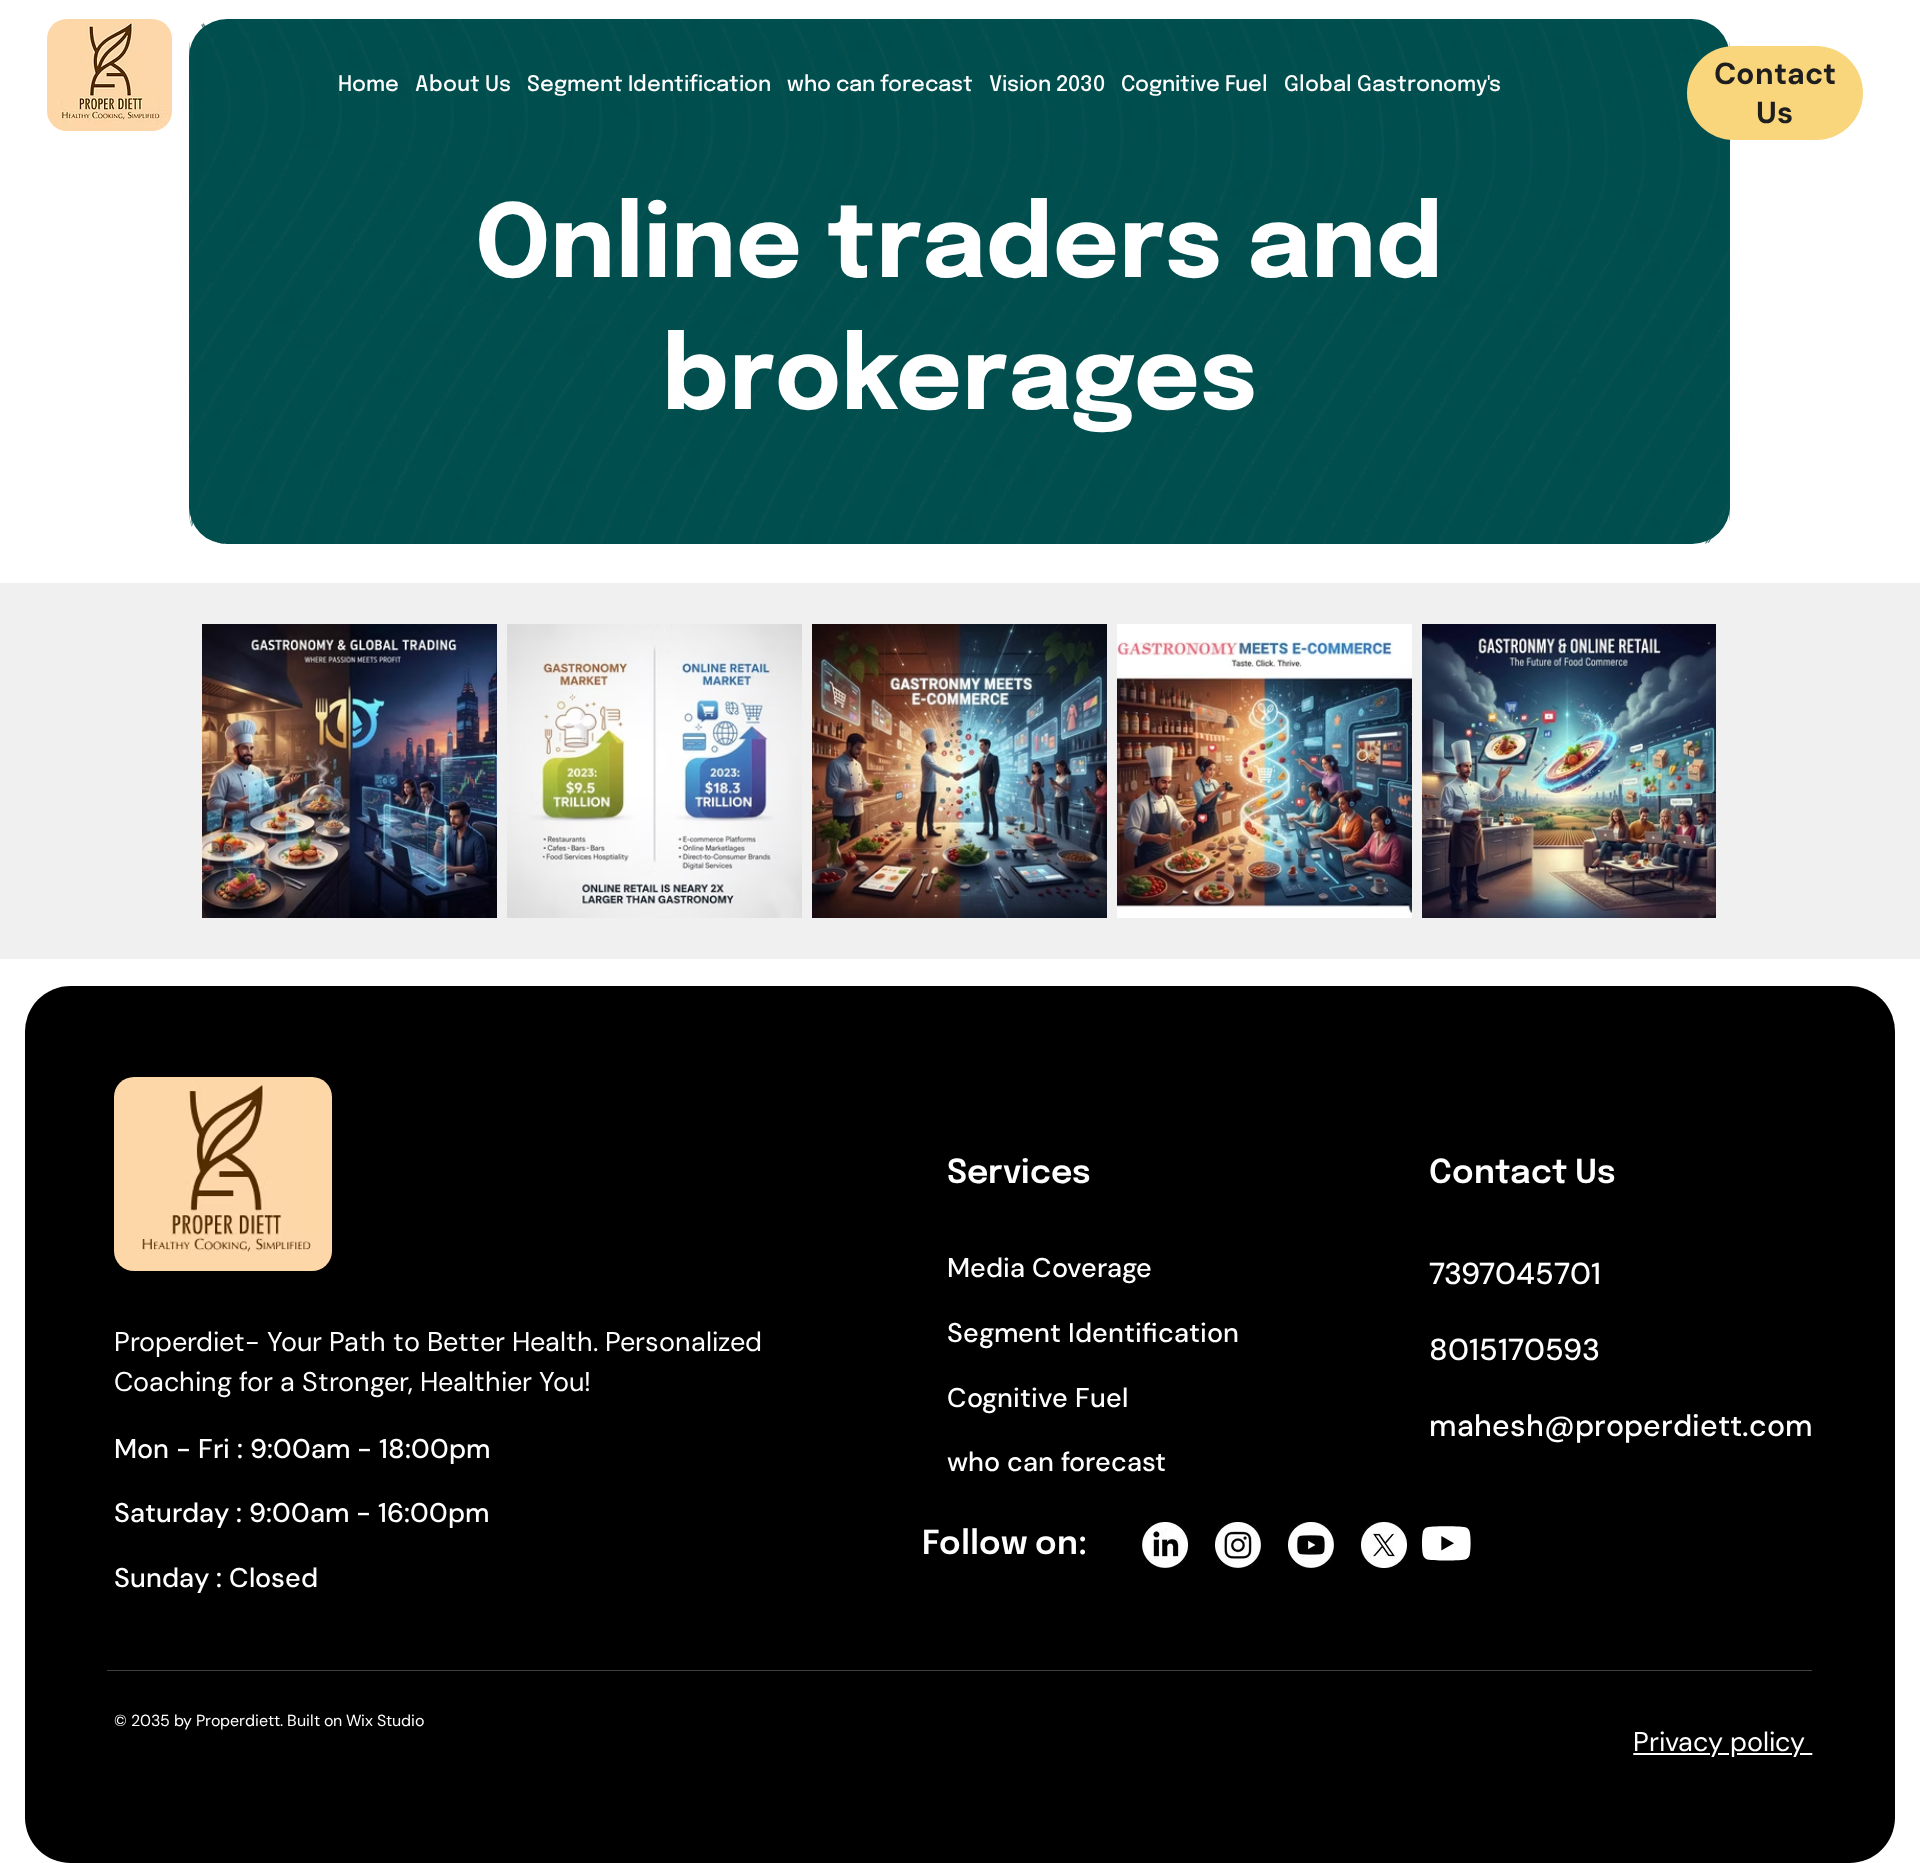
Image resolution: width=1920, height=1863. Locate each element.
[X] (1384, 1545)
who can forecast (1056, 1461)
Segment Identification (1100, 1332)
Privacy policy (1722, 1741)
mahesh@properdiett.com (1621, 1425)
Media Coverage (1049, 1267)
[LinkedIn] (1165, 1545)
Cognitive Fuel (1037, 1397)
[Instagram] (1238, 1545)
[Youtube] (1311, 1545)
